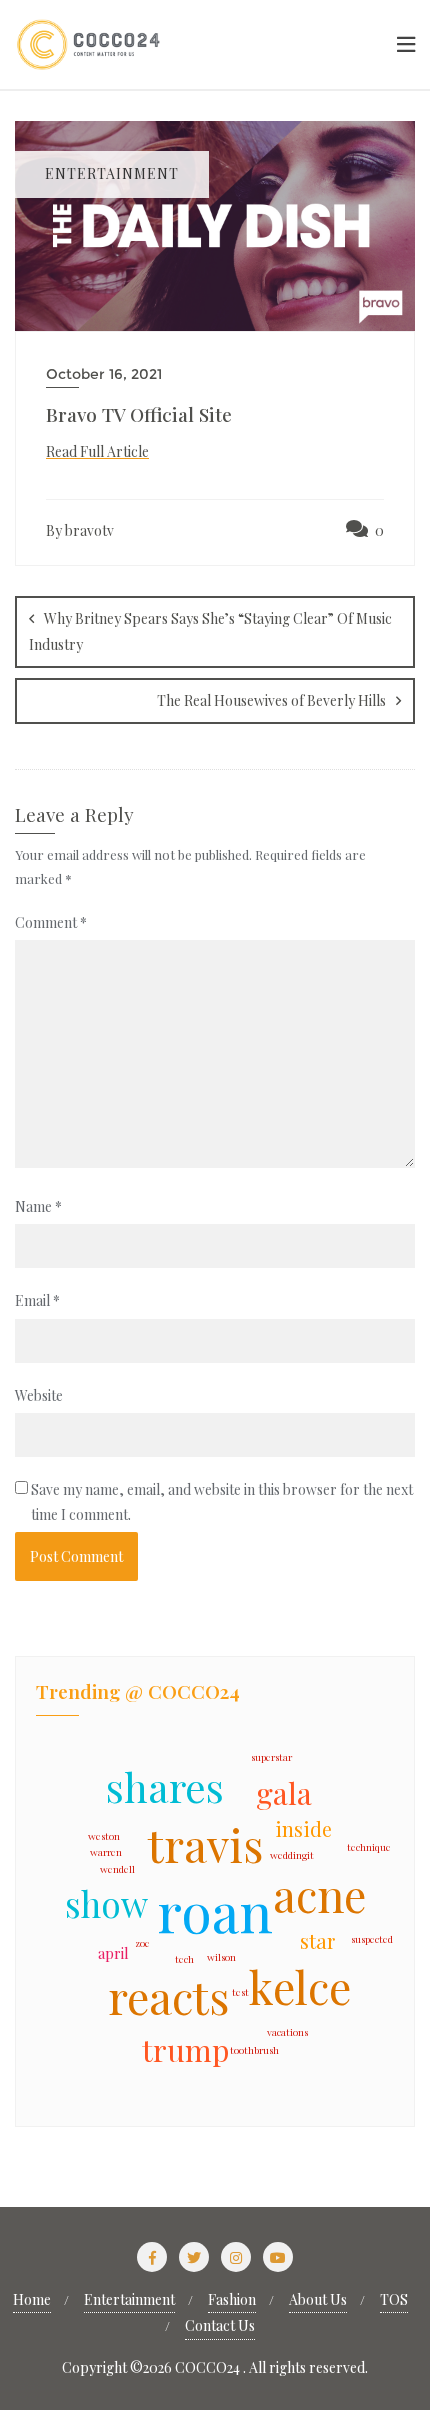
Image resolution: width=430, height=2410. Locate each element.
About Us (318, 2299)
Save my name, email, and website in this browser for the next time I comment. (222, 1502)
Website (39, 1395)
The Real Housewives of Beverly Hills (271, 700)
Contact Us (220, 2325)
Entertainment (129, 2299)
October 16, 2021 (104, 374)
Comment (51, 922)
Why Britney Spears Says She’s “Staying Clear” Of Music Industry (210, 631)
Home (32, 2299)
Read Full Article (97, 451)
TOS (394, 2299)
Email (37, 1300)
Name (38, 1206)
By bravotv (80, 530)
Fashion (232, 2299)
